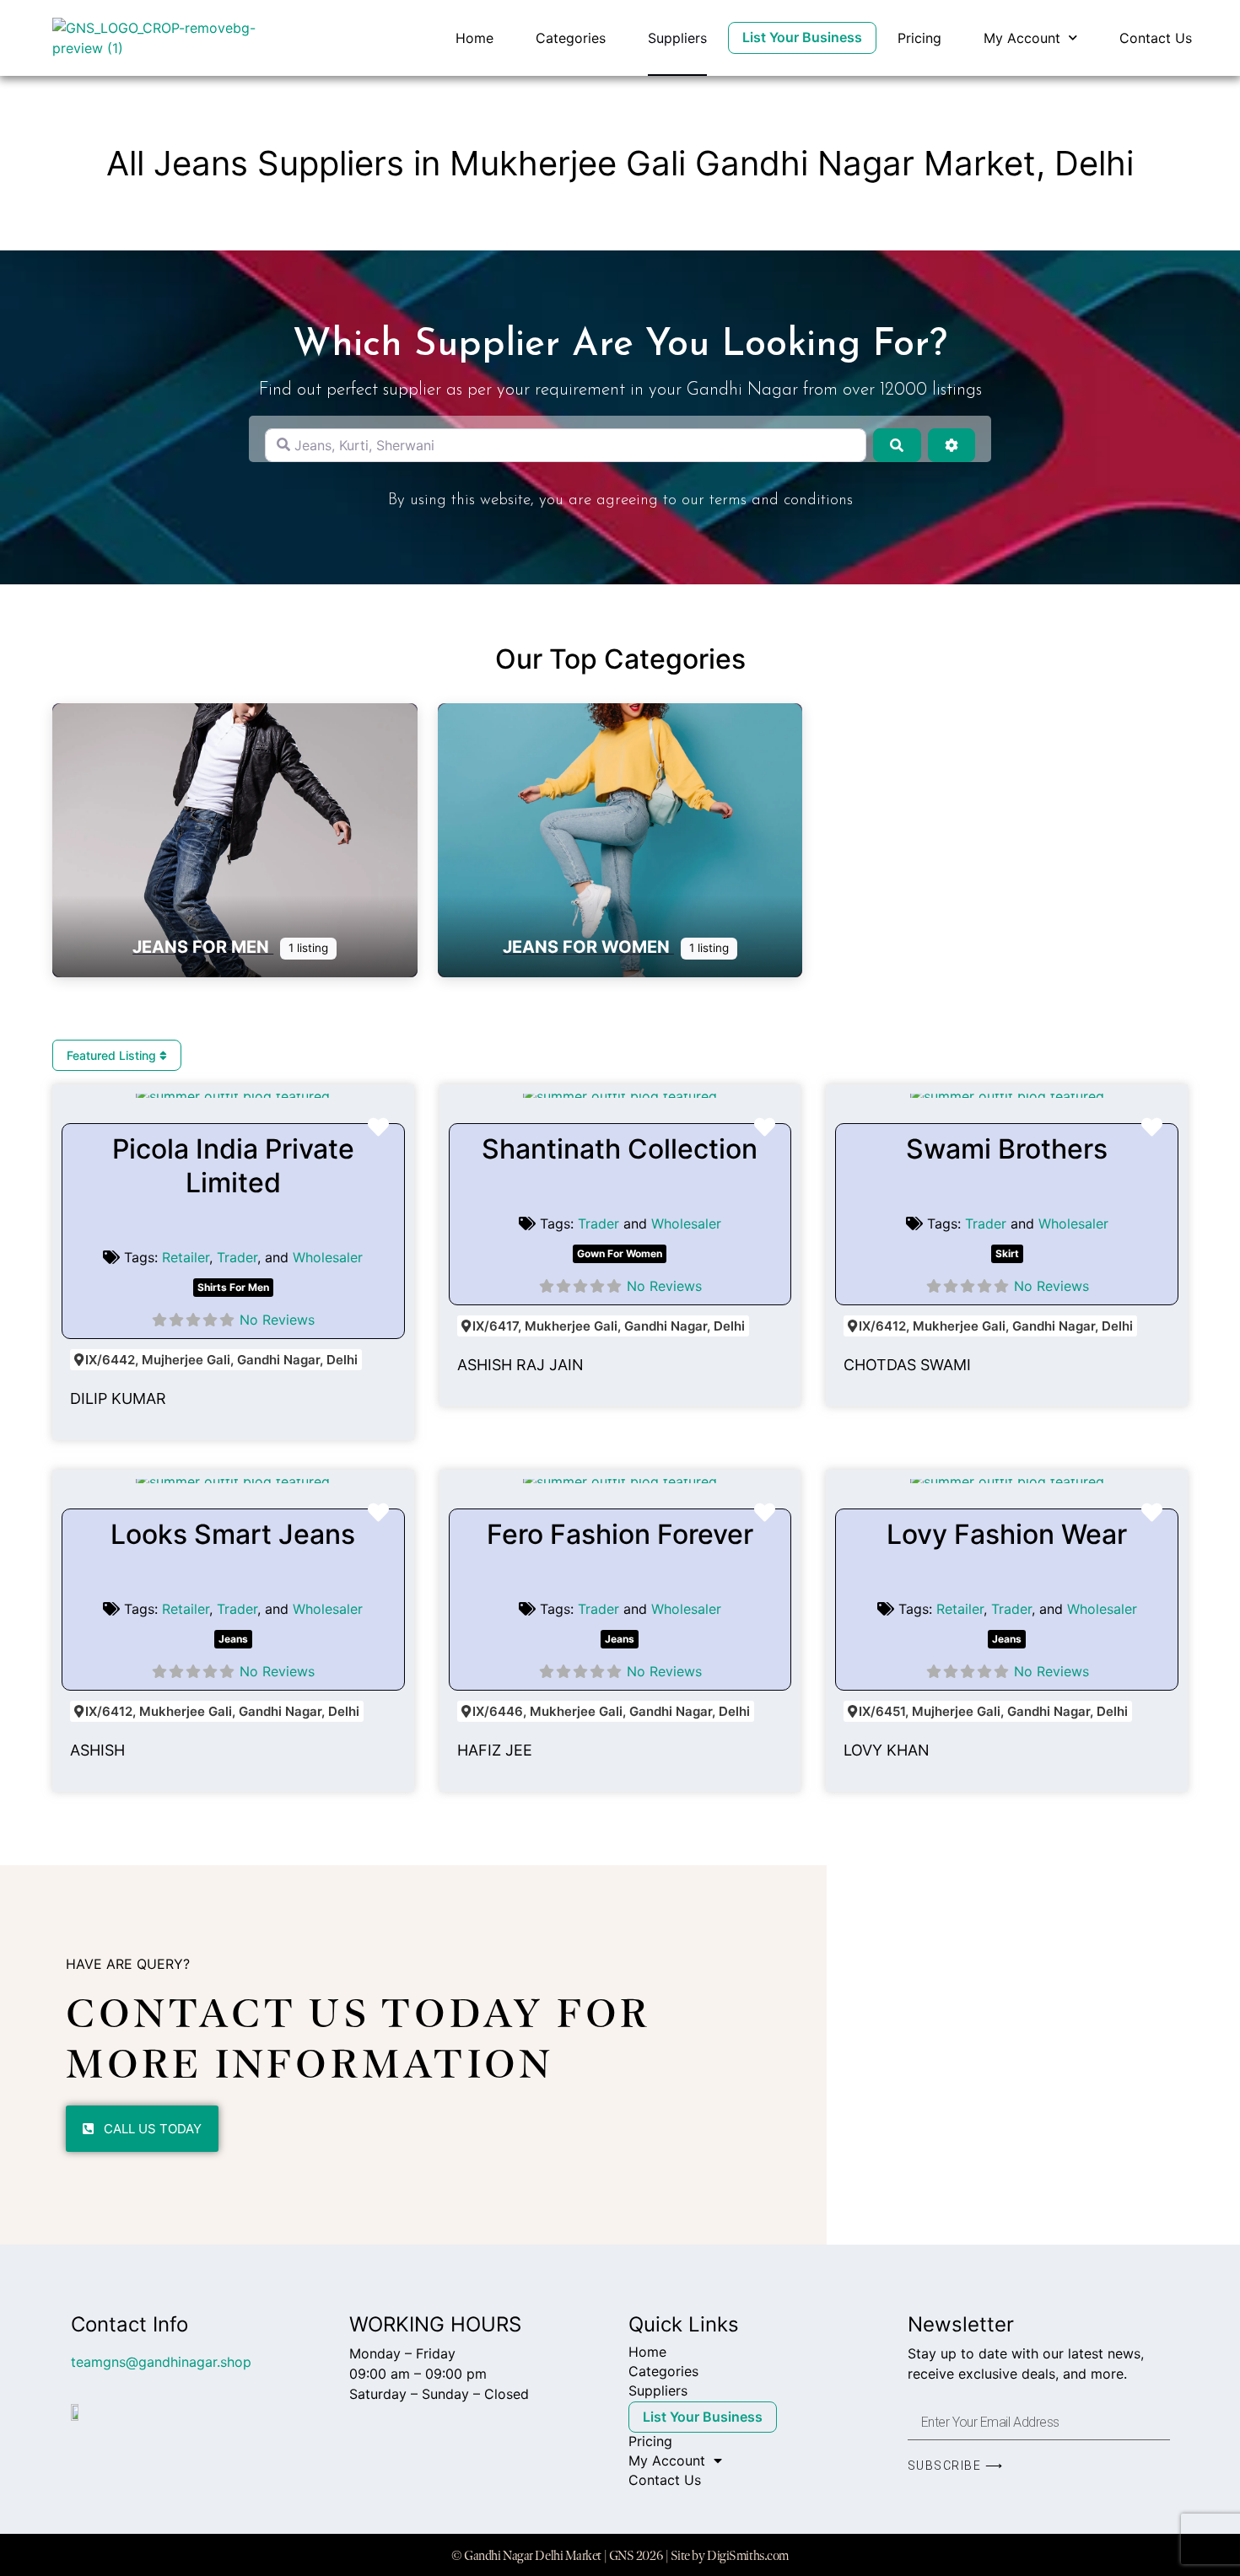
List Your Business (802, 37)
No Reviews (277, 1320)
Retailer (186, 1257)
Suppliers (677, 38)
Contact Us (1156, 38)
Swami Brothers (1007, 1149)
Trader (237, 1257)
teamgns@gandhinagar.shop (161, 2362)
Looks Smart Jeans (233, 1534)
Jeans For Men (203, 947)
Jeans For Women (588, 947)
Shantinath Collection (620, 1149)
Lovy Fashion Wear (1007, 1534)
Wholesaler (328, 1257)
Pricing (919, 38)
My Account (1022, 38)
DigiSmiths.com (748, 2555)
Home (474, 38)
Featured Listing (113, 1055)
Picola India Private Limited (233, 1166)
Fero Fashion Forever (620, 1534)
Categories (571, 38)
